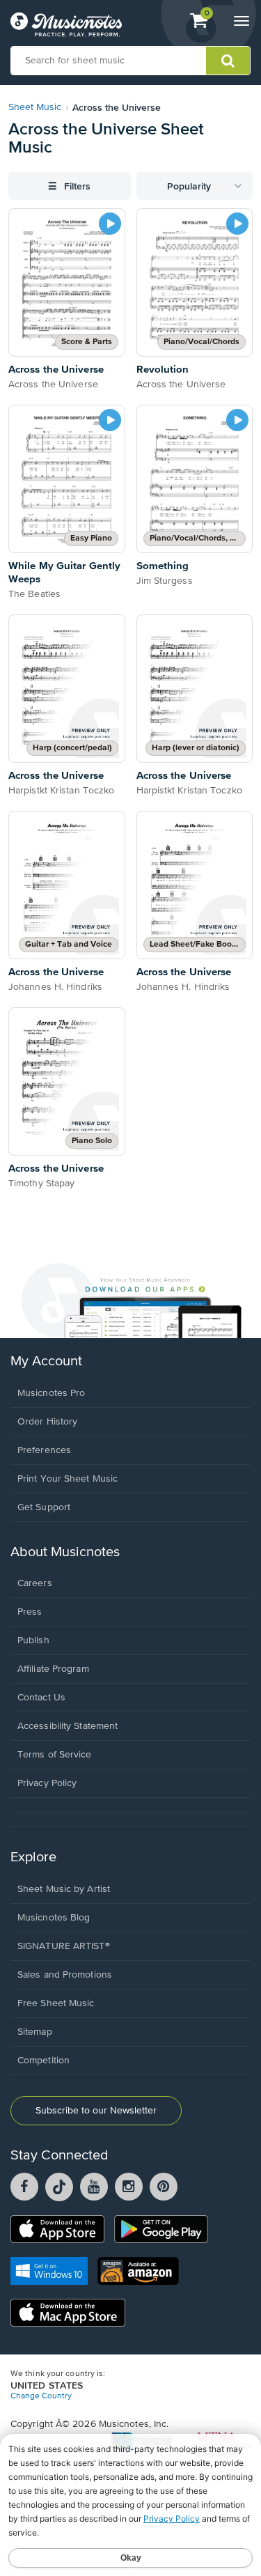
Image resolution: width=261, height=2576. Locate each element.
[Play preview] (110, 224)
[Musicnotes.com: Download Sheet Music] (66, 24)
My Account (46, 1361)
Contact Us (41, 1698)
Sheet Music (35, 107)
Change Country (41, 2396)
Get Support (44, 1507)
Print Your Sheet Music (68, 1479)
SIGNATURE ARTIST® (64, 1946)
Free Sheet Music (56, 2003)
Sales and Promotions (65, 1975)
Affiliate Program (53, 1669)
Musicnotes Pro (51, 1393)
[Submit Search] (228, 61)
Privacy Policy (47, 1783)
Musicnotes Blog (54, 1918)
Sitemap (35, 2032)
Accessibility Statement (68, 1726)
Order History (47, 1422)
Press (30, 1612)
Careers (35, 1583)
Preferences (44, 1450)
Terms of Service (55, 1755)
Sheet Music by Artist (64, 1889)
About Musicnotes (65, 1552)
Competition (43, 2061)
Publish (33, 1640)
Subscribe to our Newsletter (96, 2111)
